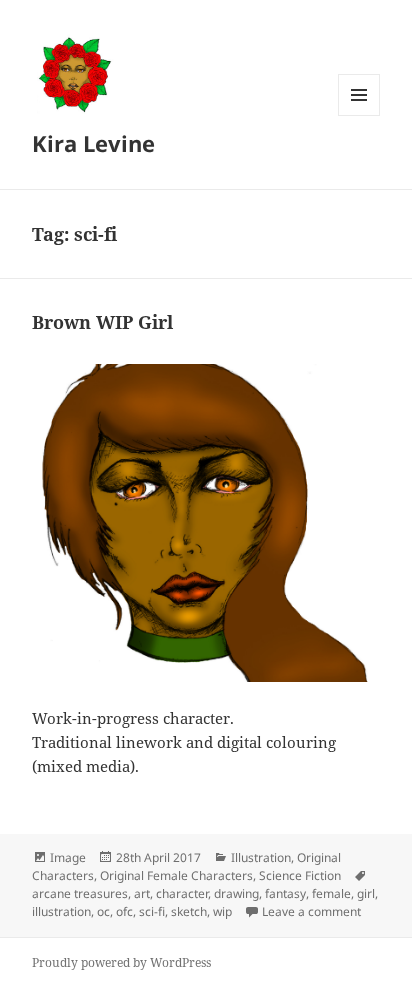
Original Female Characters (176, 875)
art (142, 893)
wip (222, 911)
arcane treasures (80, 893)
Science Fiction (300, 875)
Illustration (261, 857)
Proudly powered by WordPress (121, 962)
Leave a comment (311, 911)
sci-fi (152, 911)
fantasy (285, 893)
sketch (189, 911)
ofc (124, 911)
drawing (236, 893)
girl (366, 893)
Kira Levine (93, 143)
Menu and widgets (359, 115)
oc (103, 911)
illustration (61, 911)
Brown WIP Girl (102, 322)
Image (68, 857)
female (331, 893)
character (182, 893)
